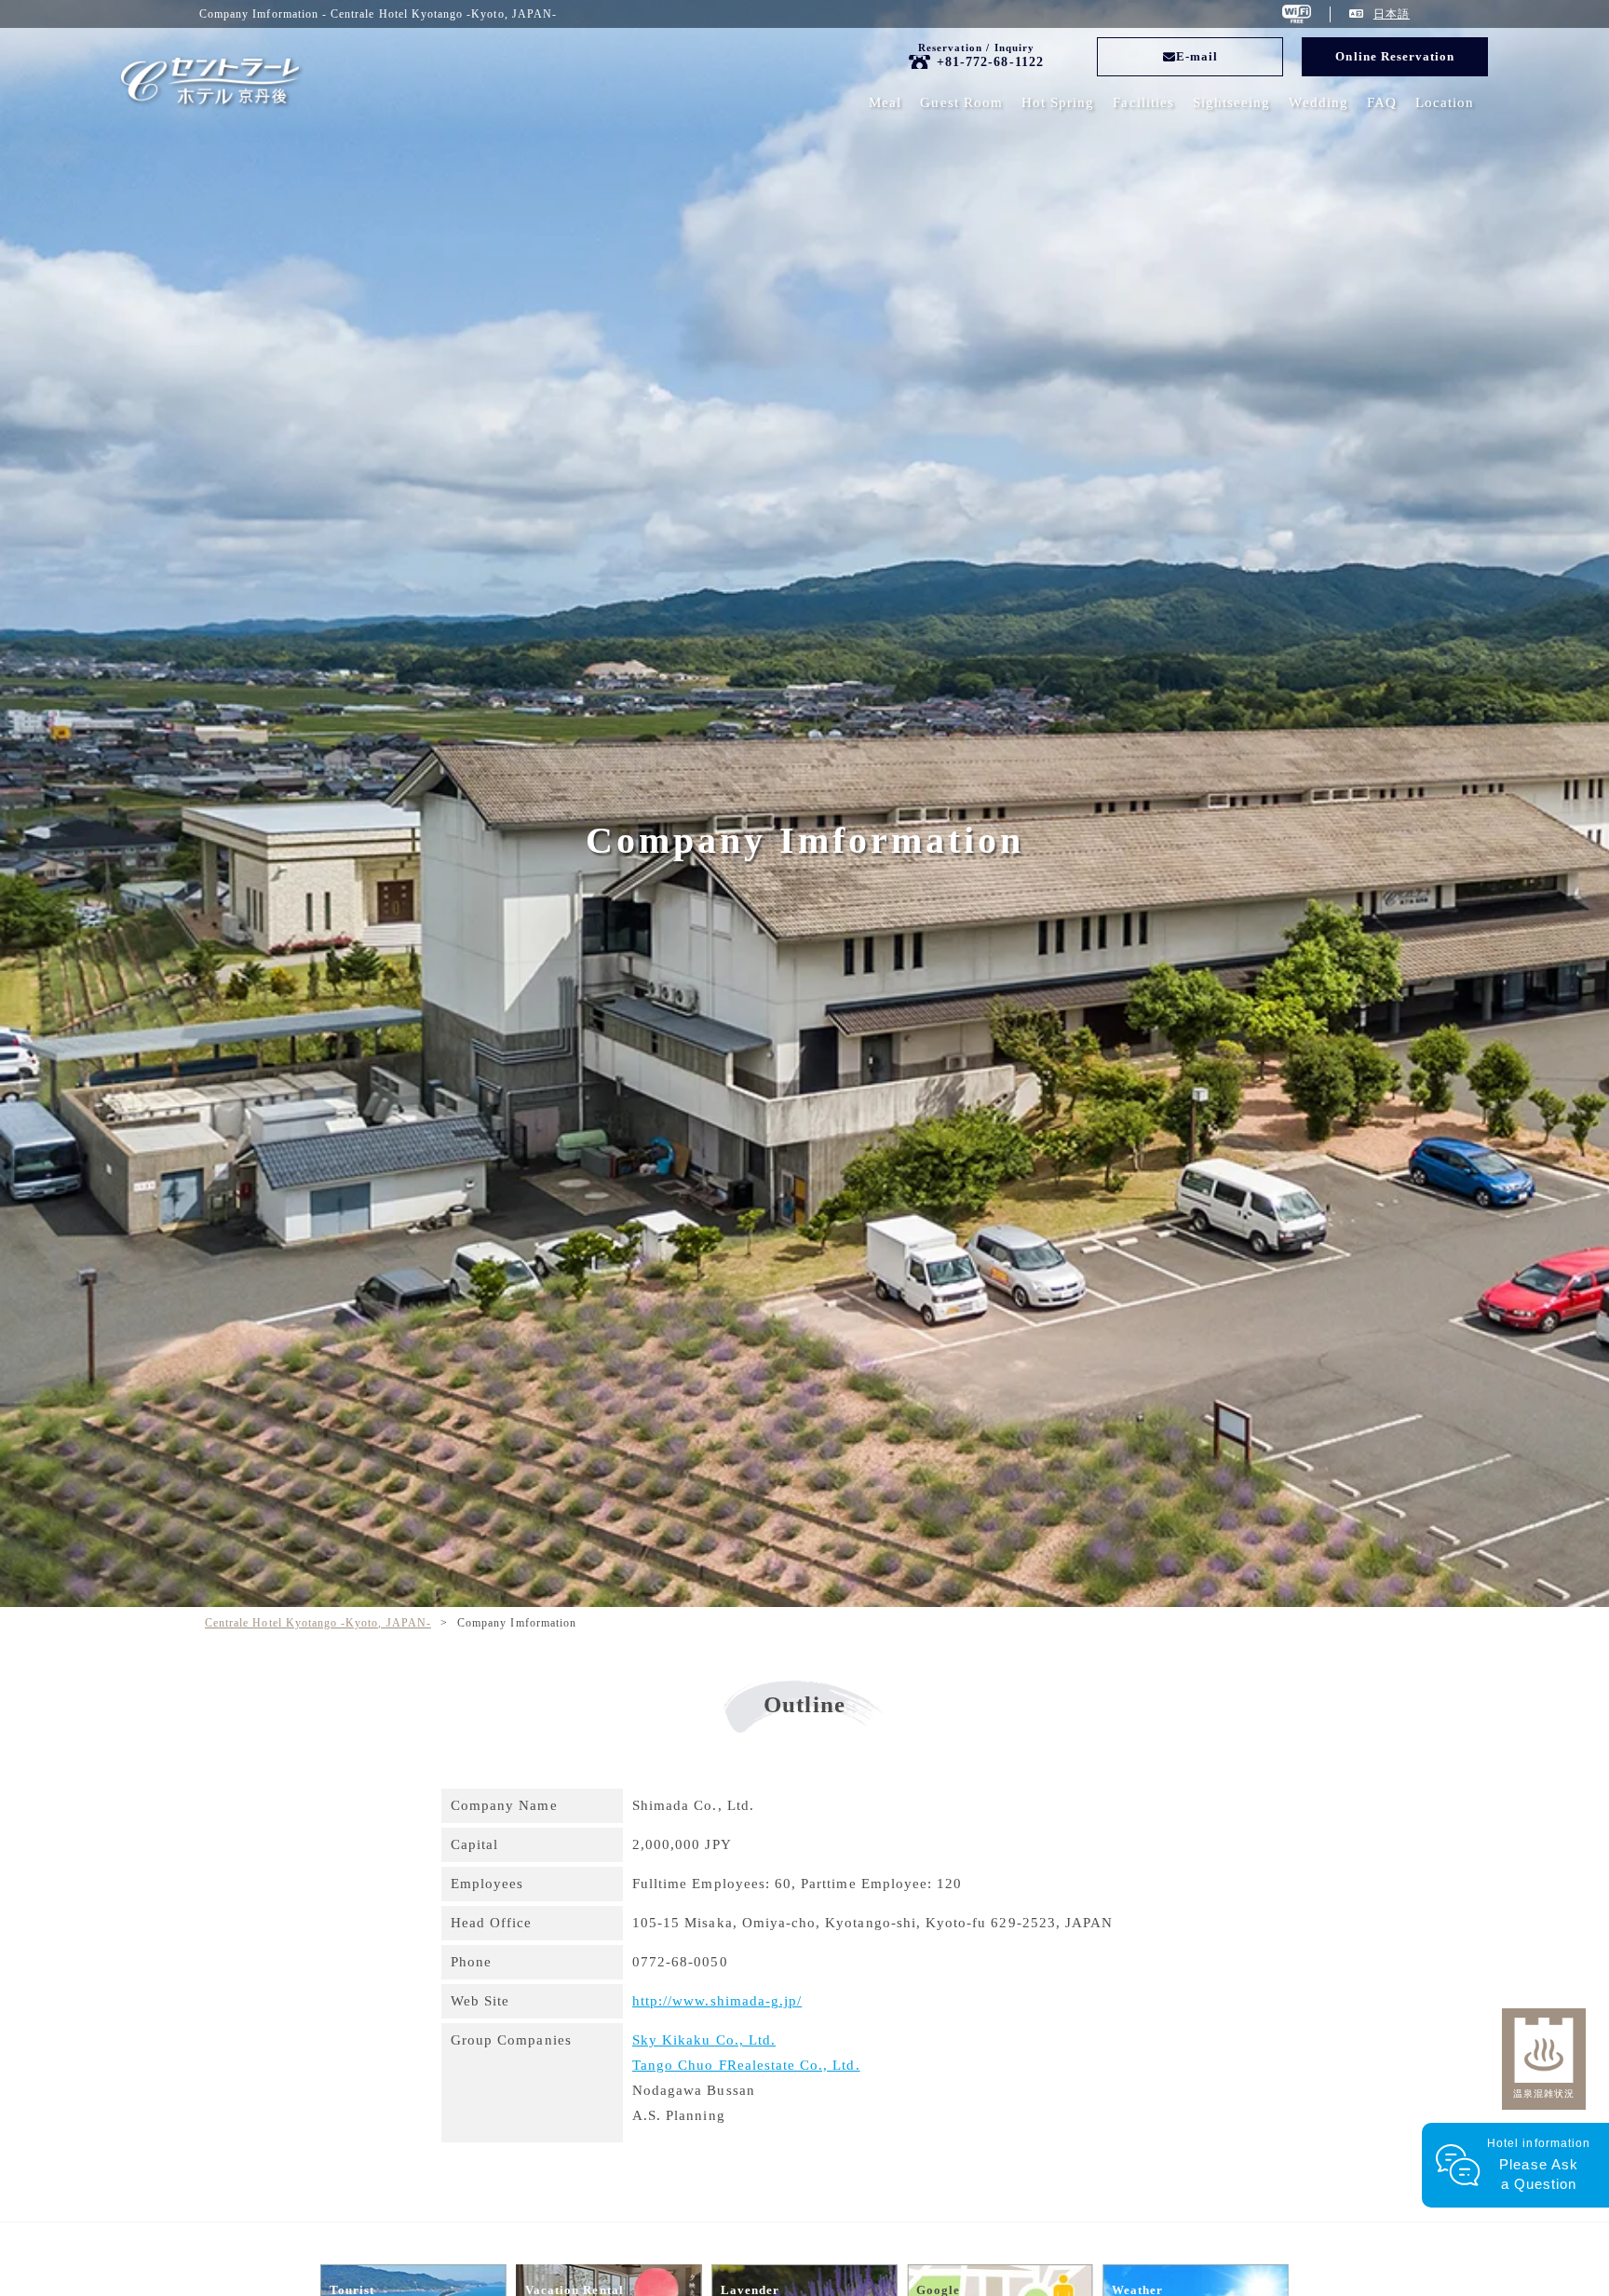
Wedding (1318, 102)
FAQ (1382, 102)
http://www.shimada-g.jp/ (717, 2001)
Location (1445, 102)
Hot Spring (1058, 102)
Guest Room (961, 102)
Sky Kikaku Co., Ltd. (704, 2040)
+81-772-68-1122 (990, 62)
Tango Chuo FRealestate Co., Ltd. (746, 2065)
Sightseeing (1232, 102)
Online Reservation (1395, 56)
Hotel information (1539, 2164)
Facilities (1143, 102)
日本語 (1392, 14)
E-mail (1197, 56)
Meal (885, 102)
